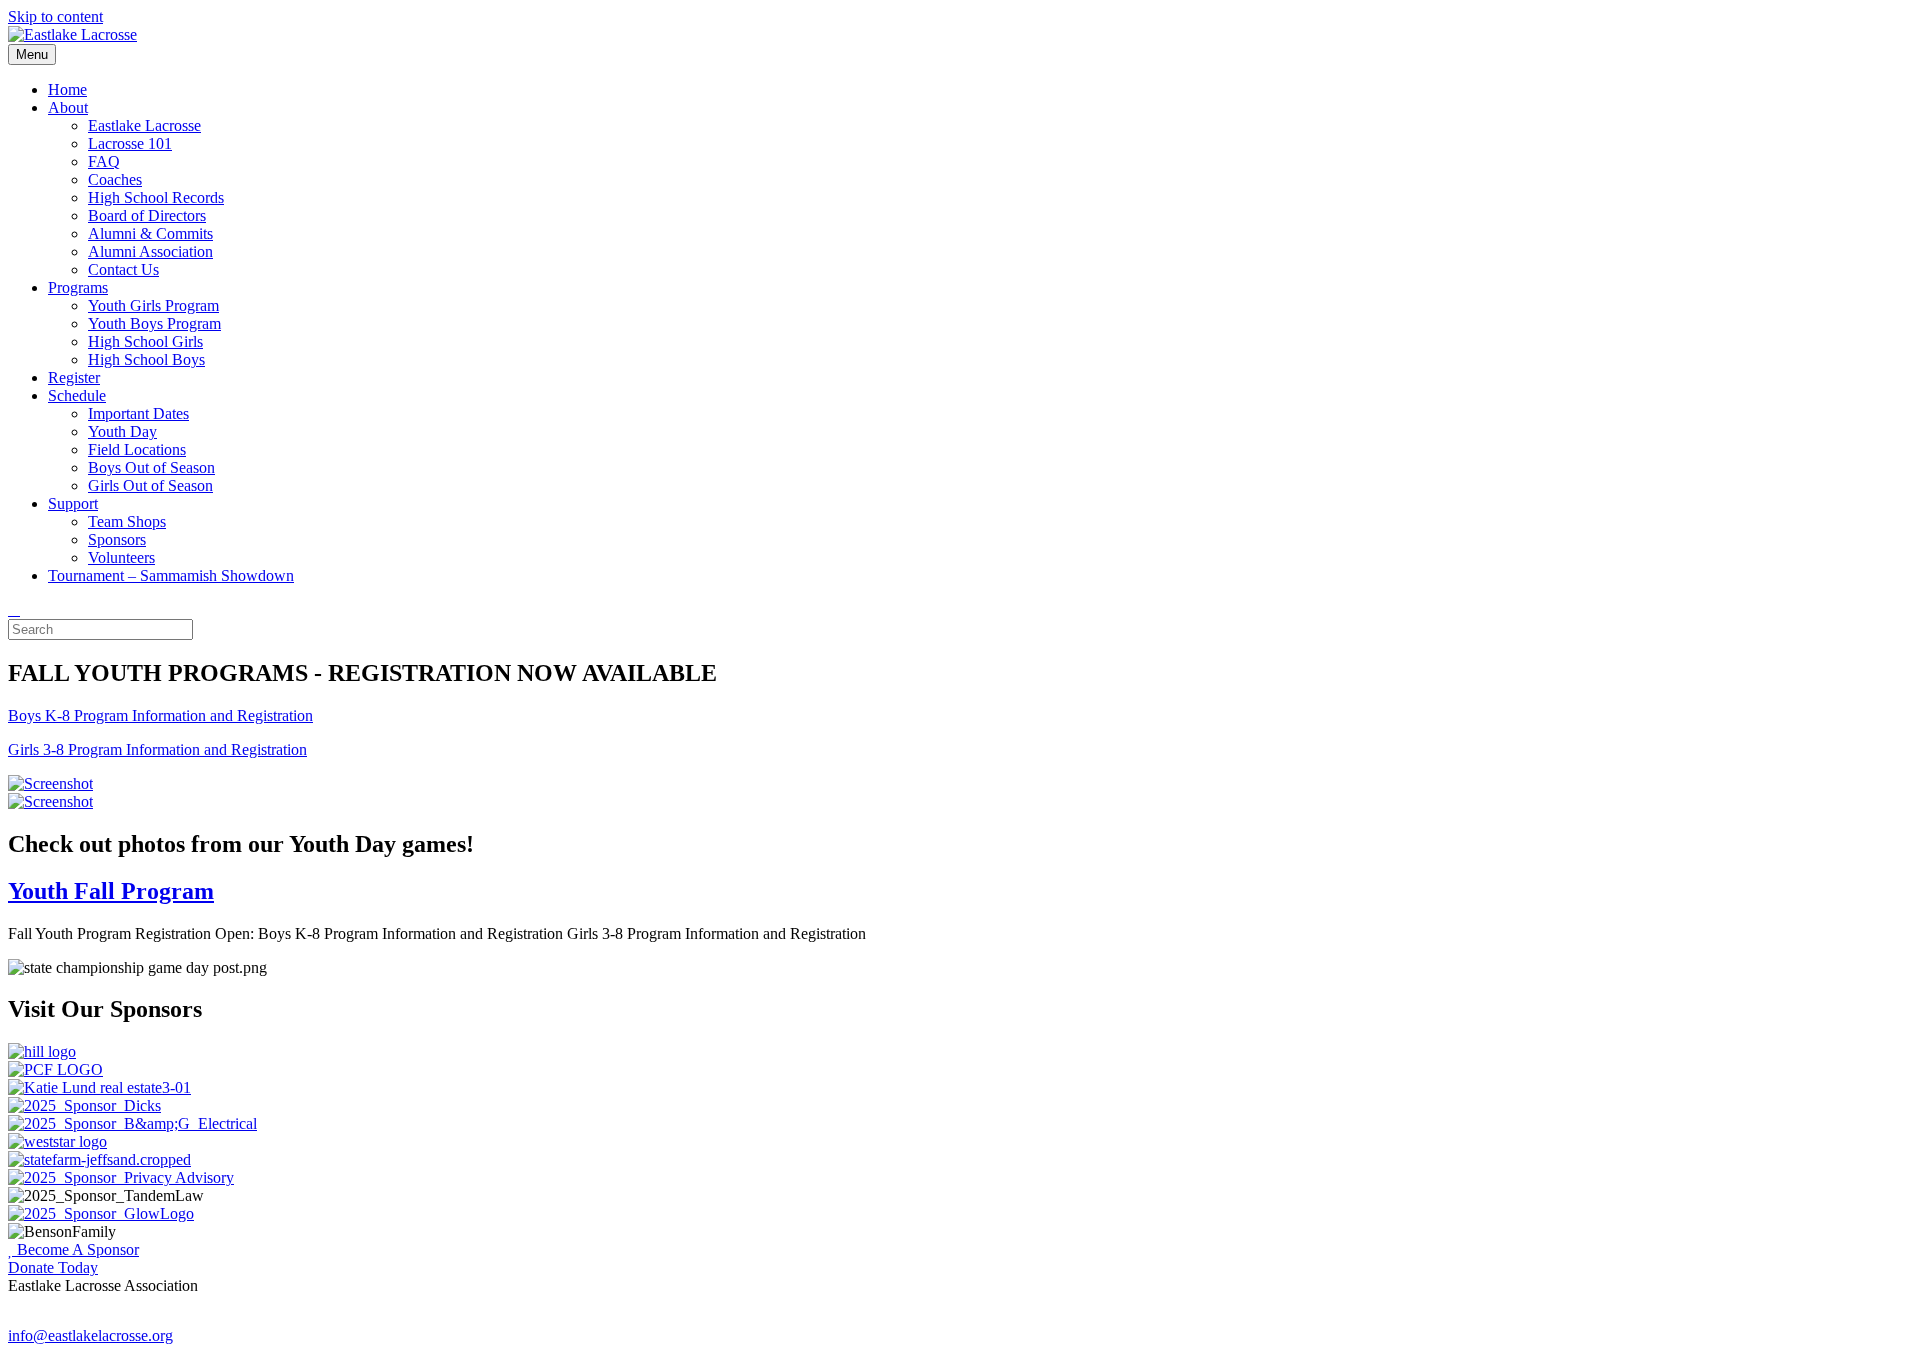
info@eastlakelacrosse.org (90, 1335)
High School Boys (146, 359)
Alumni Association (150, 251)
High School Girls (145, 341)
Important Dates (138, 413)
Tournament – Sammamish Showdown (171, 575)
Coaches (115, 179)
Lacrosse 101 (130, 143)
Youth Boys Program (154, 323)
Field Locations (137, 449)
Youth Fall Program (111, 891)
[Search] (14, 609)
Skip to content (55, 16)
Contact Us (123, 269)
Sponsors (117, 539)
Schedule (77, 395)
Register (74, 377)
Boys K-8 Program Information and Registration (160, 715)
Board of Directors (147, 215)
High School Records (156, 197)
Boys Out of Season (151, 467)
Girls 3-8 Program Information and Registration (157, 749)
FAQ (104, 161)
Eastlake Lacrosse (144, 125)
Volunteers (121, 557)
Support (73, 503)
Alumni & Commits (150, 233)
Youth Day (122, 431)
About (68, 107)
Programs (78, 287)
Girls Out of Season (150, 485)
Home (67, 89)
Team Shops (127, 521)
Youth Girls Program (153, 305)
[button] (73, 1249)
